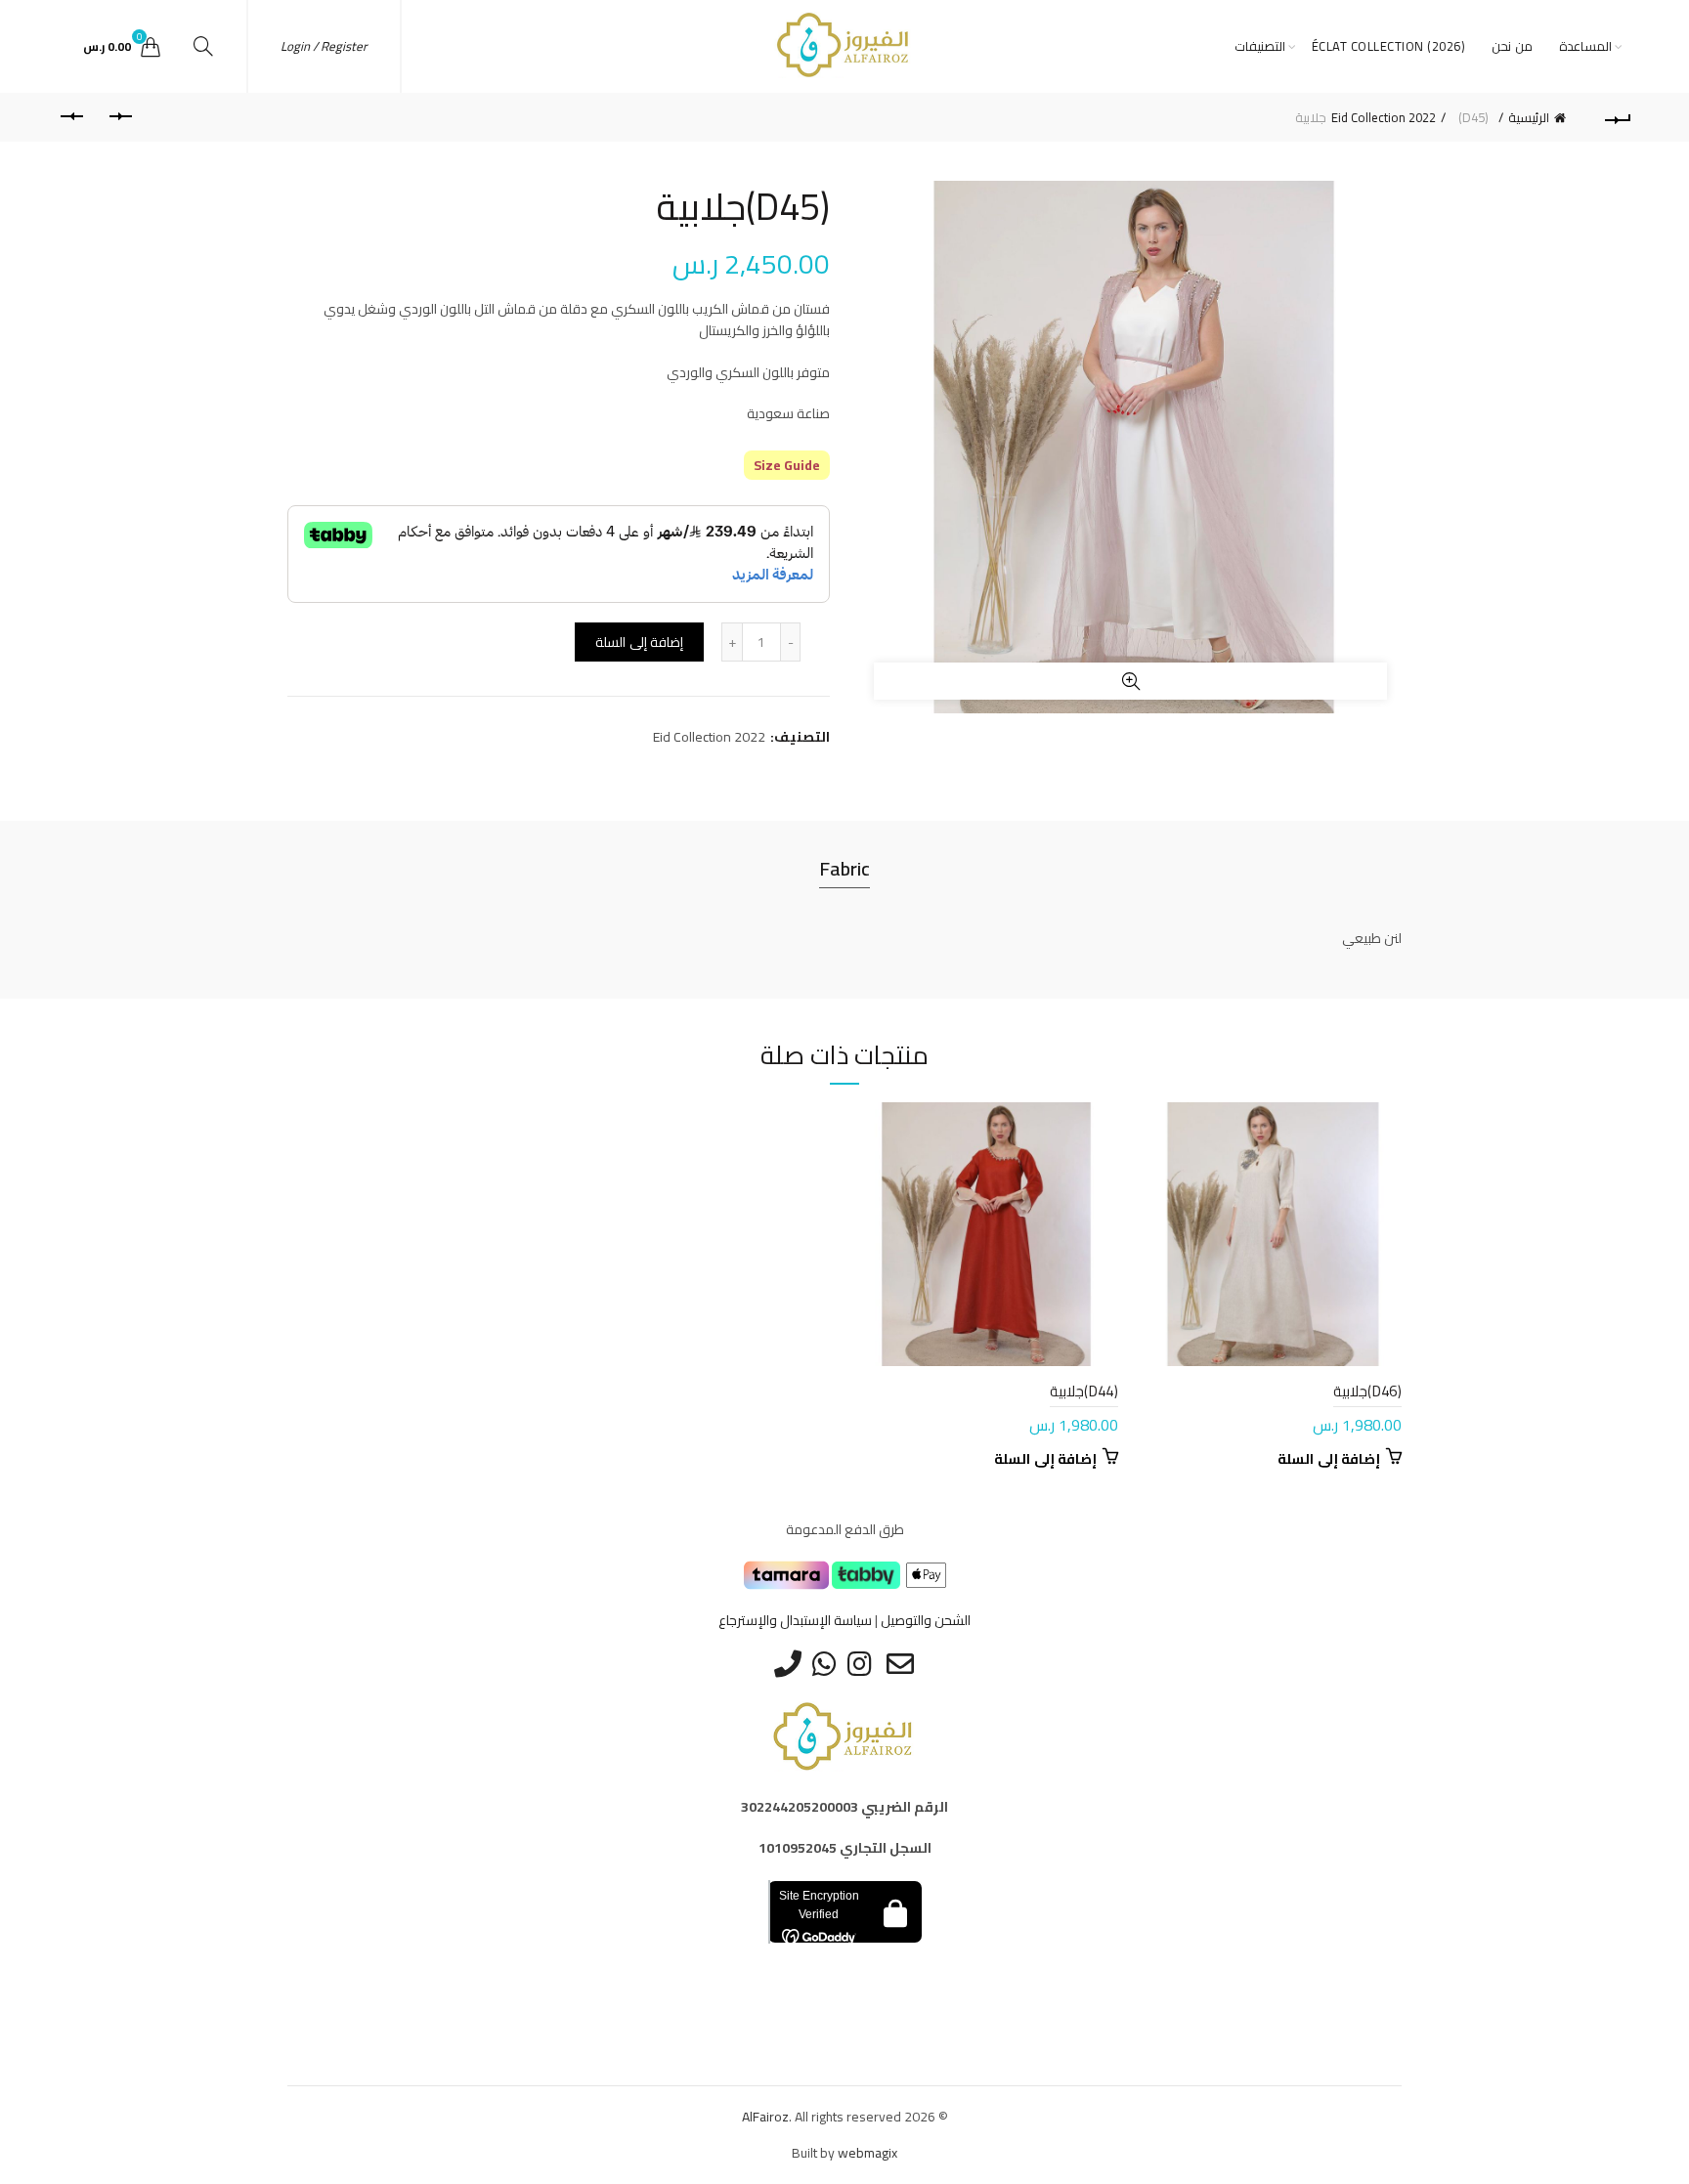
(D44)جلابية (1084, 1391)
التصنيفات (1260, 46)
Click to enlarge (1130, 681)
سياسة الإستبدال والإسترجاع (795, 1620)
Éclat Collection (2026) (1389, 46)
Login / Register (324, 46)
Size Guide (787, 465)
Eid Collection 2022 (1384, 117)
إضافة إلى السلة (639, 642)
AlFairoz (765, 2117)
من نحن (1512, 46)
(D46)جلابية (1367, 1391)
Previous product (120, 117)
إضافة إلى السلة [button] (1329, 1459)
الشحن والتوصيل (926, 1620)
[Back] (1618, 117)
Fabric (844, 868)
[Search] (203, 46)
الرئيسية (1529, 117)
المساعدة (1585, 46)
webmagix (867, 2153)
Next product (71, 117)
